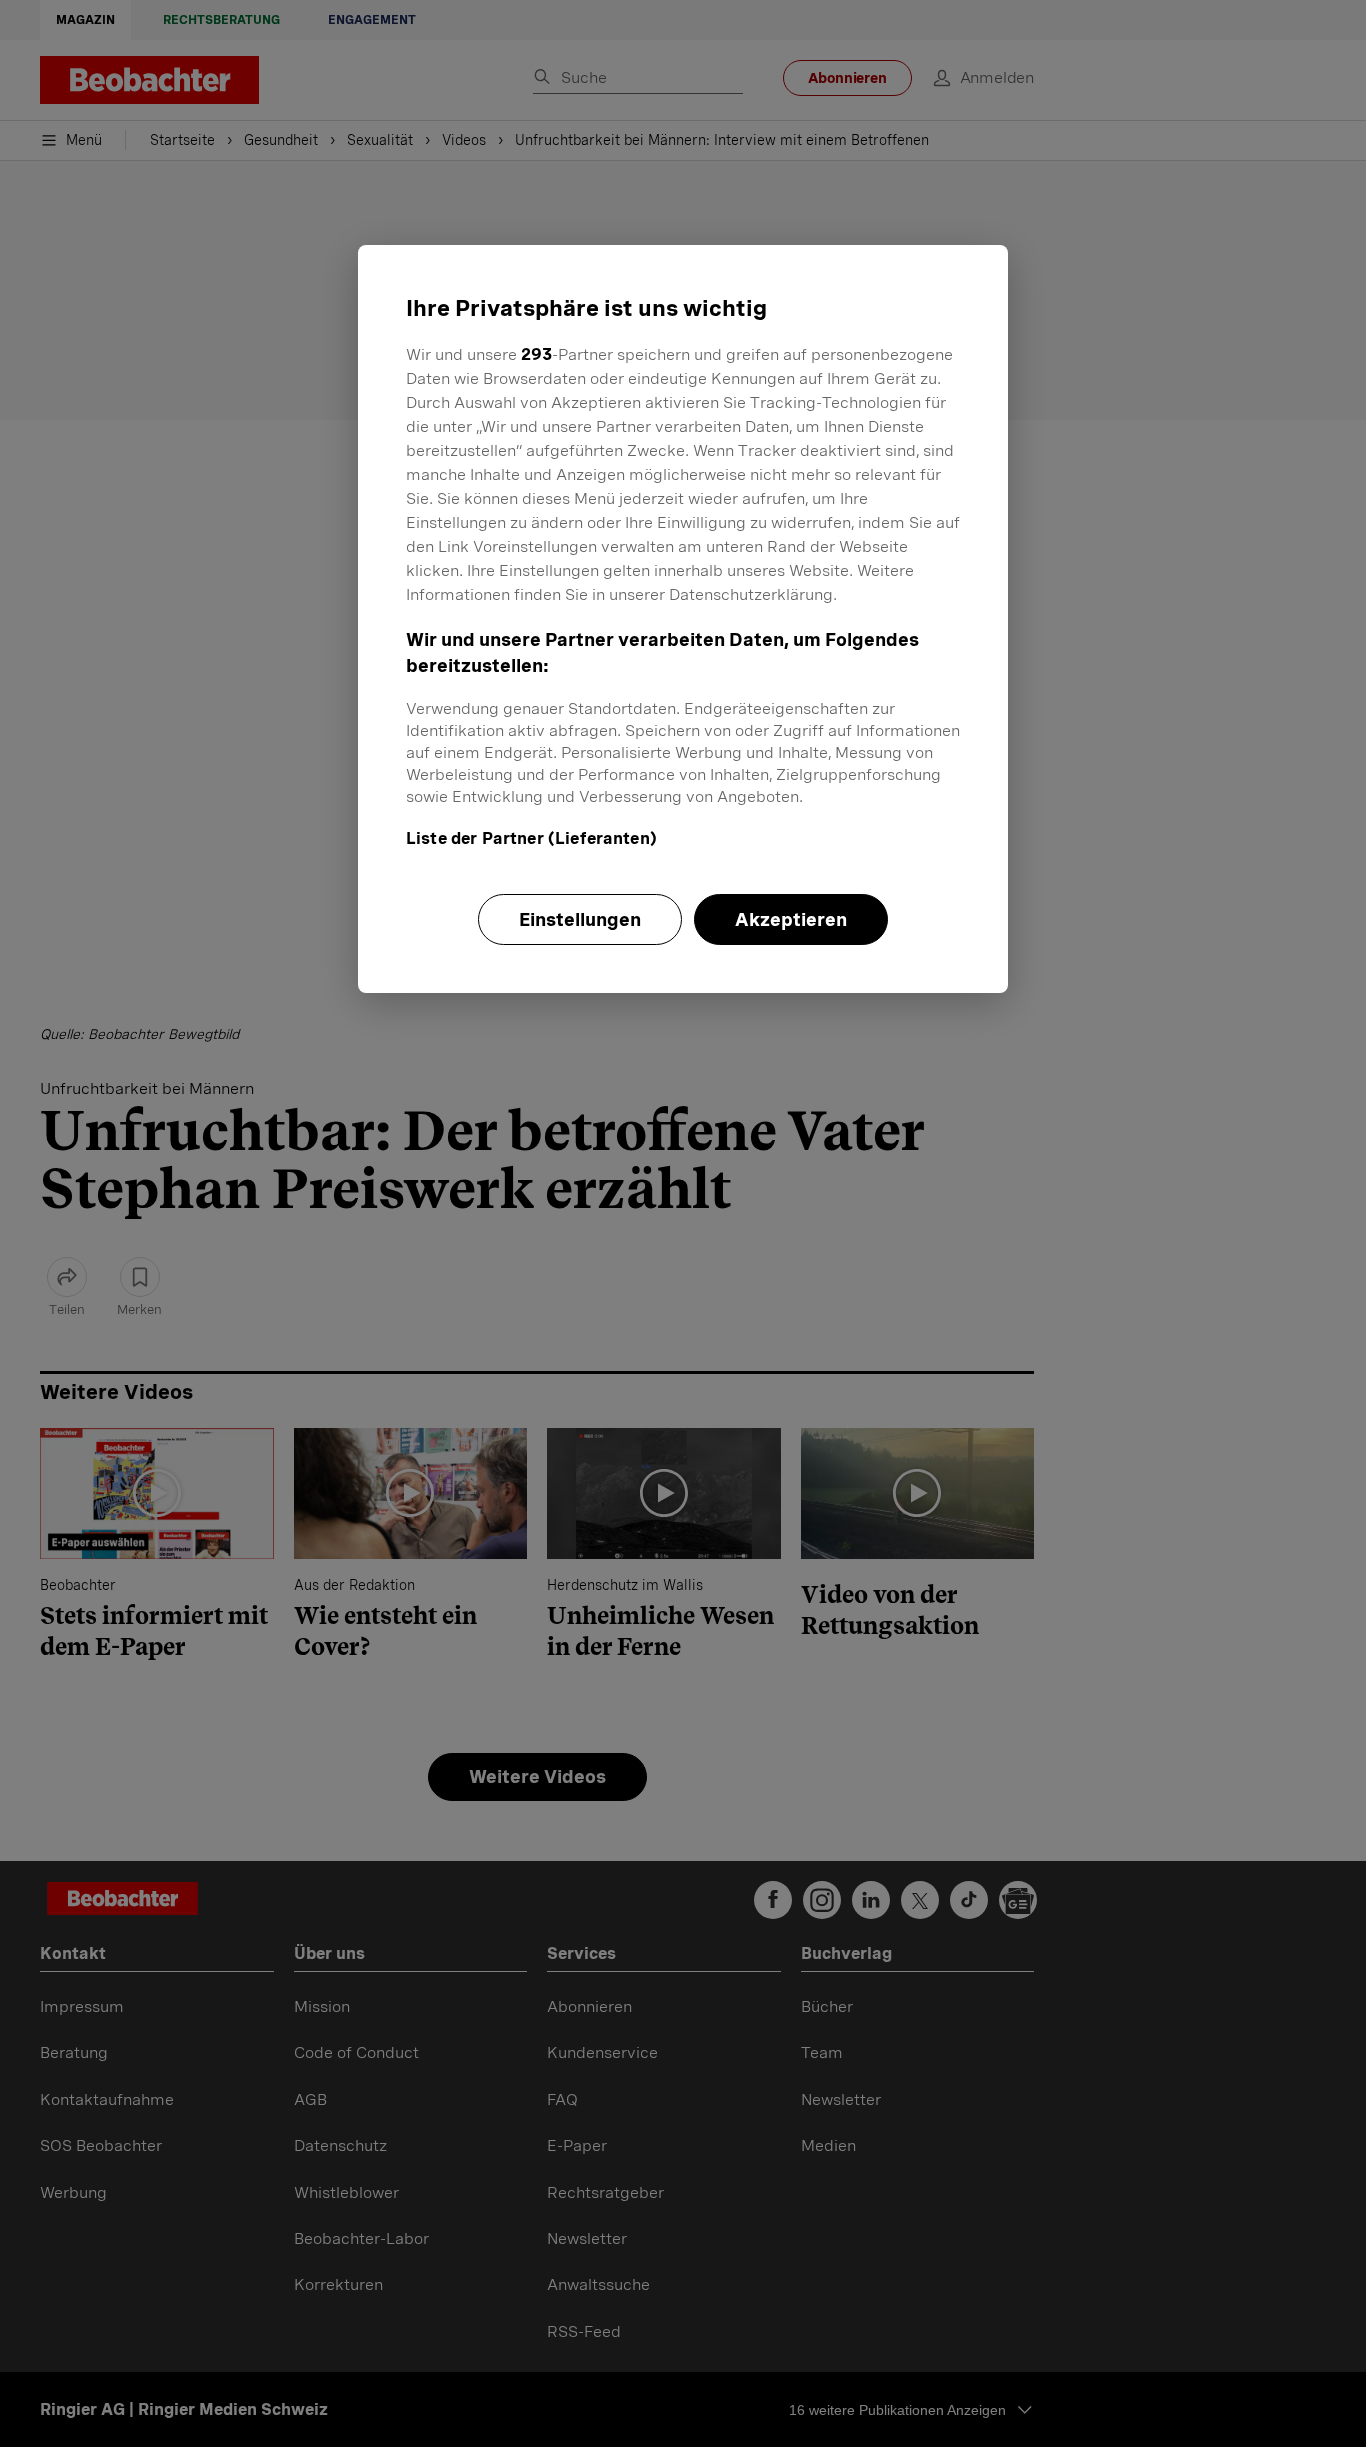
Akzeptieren (791, 919)
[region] (683, 619)
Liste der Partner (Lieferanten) (531, 838)
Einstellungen (580, 919)
